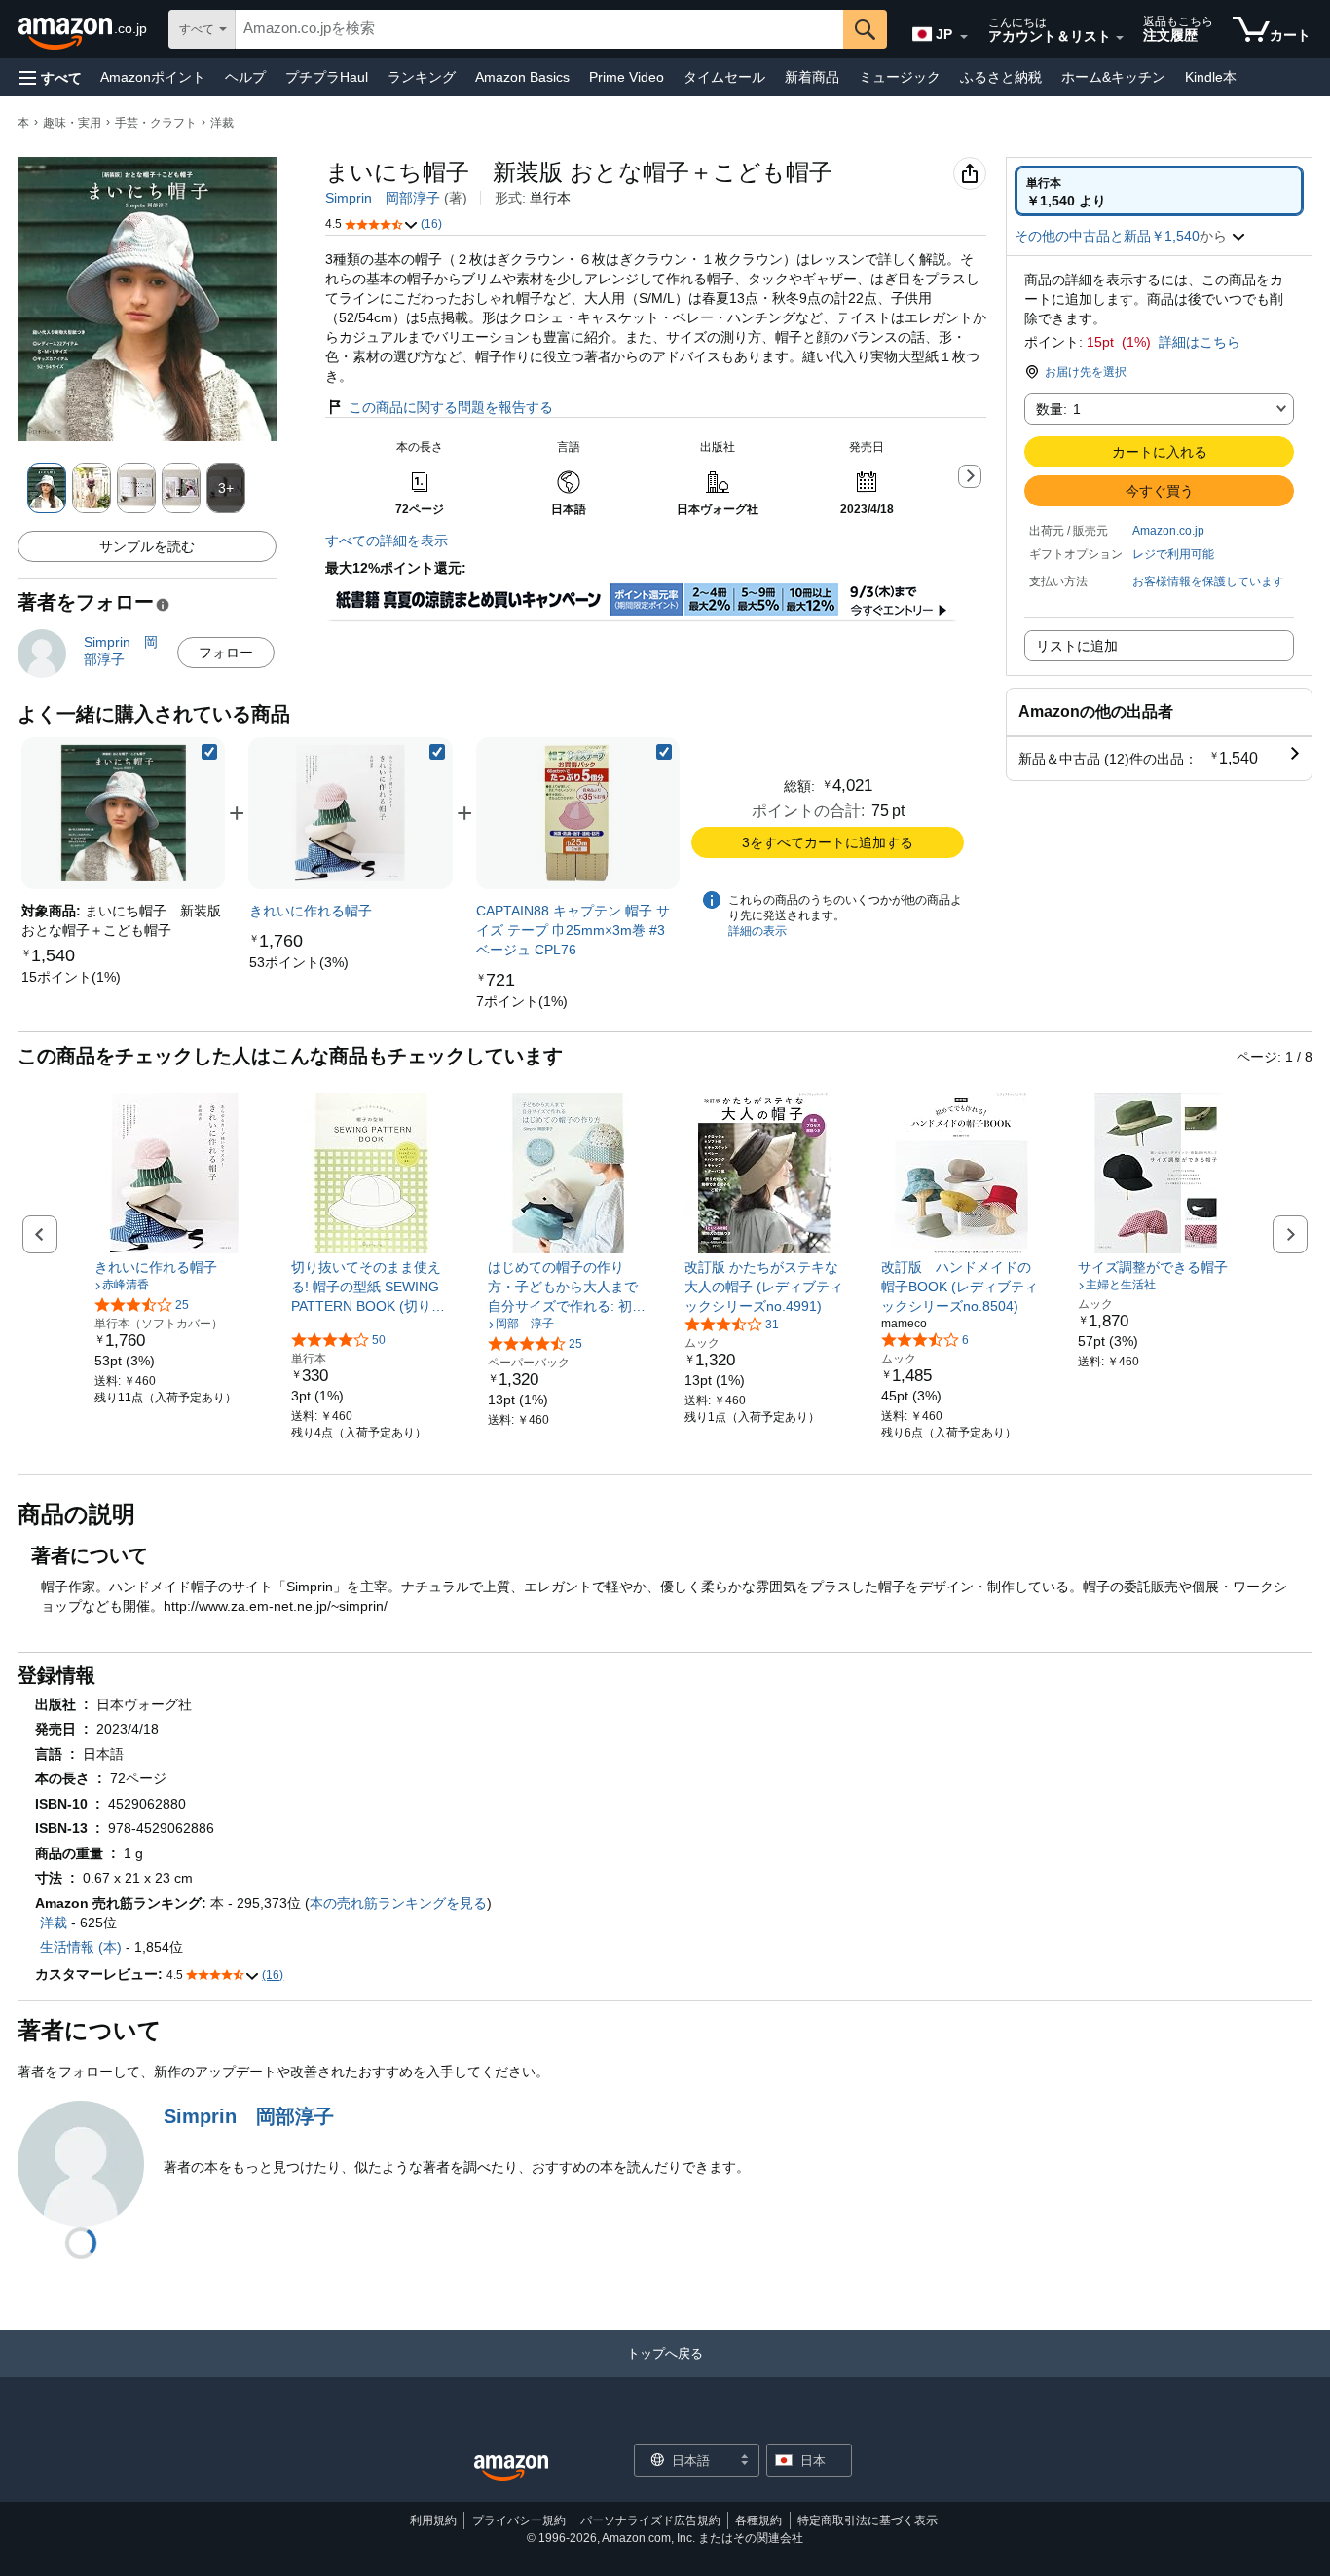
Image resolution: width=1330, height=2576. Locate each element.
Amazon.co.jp (1168, 531)
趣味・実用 (72, 123)
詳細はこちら (1200, 342)
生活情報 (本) (81, 1947)
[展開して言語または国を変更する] (964, 37)
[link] (71, 977)
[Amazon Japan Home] (511, 2468)
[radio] (1159, 191)
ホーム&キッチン (1113, 77)
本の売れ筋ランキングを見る (398, 1903)
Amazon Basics (522, 77)
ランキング (422, 77)
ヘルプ (245, 77)
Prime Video (627, 77)
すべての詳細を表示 (387, 541)
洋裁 (222, 123)
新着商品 (812, 77)
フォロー (226, 653)
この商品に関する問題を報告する (451, 407)
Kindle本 (1211, 77)
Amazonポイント (153, 77)
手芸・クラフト (156, 123)
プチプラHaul (327, 77)
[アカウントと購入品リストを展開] (1120, 38)
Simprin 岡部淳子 (383, 198)
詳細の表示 (757, 931)
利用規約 (433, 2520)
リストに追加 (1077, 646)
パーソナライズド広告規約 (650, 2520)
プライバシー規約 (519, 2520)
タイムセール (724, 77)
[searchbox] (539, 29)
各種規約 (758, 2520)
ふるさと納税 (1001, 77)
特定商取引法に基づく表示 (868, 2520)
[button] (51, 77)
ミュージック (900, 77)
